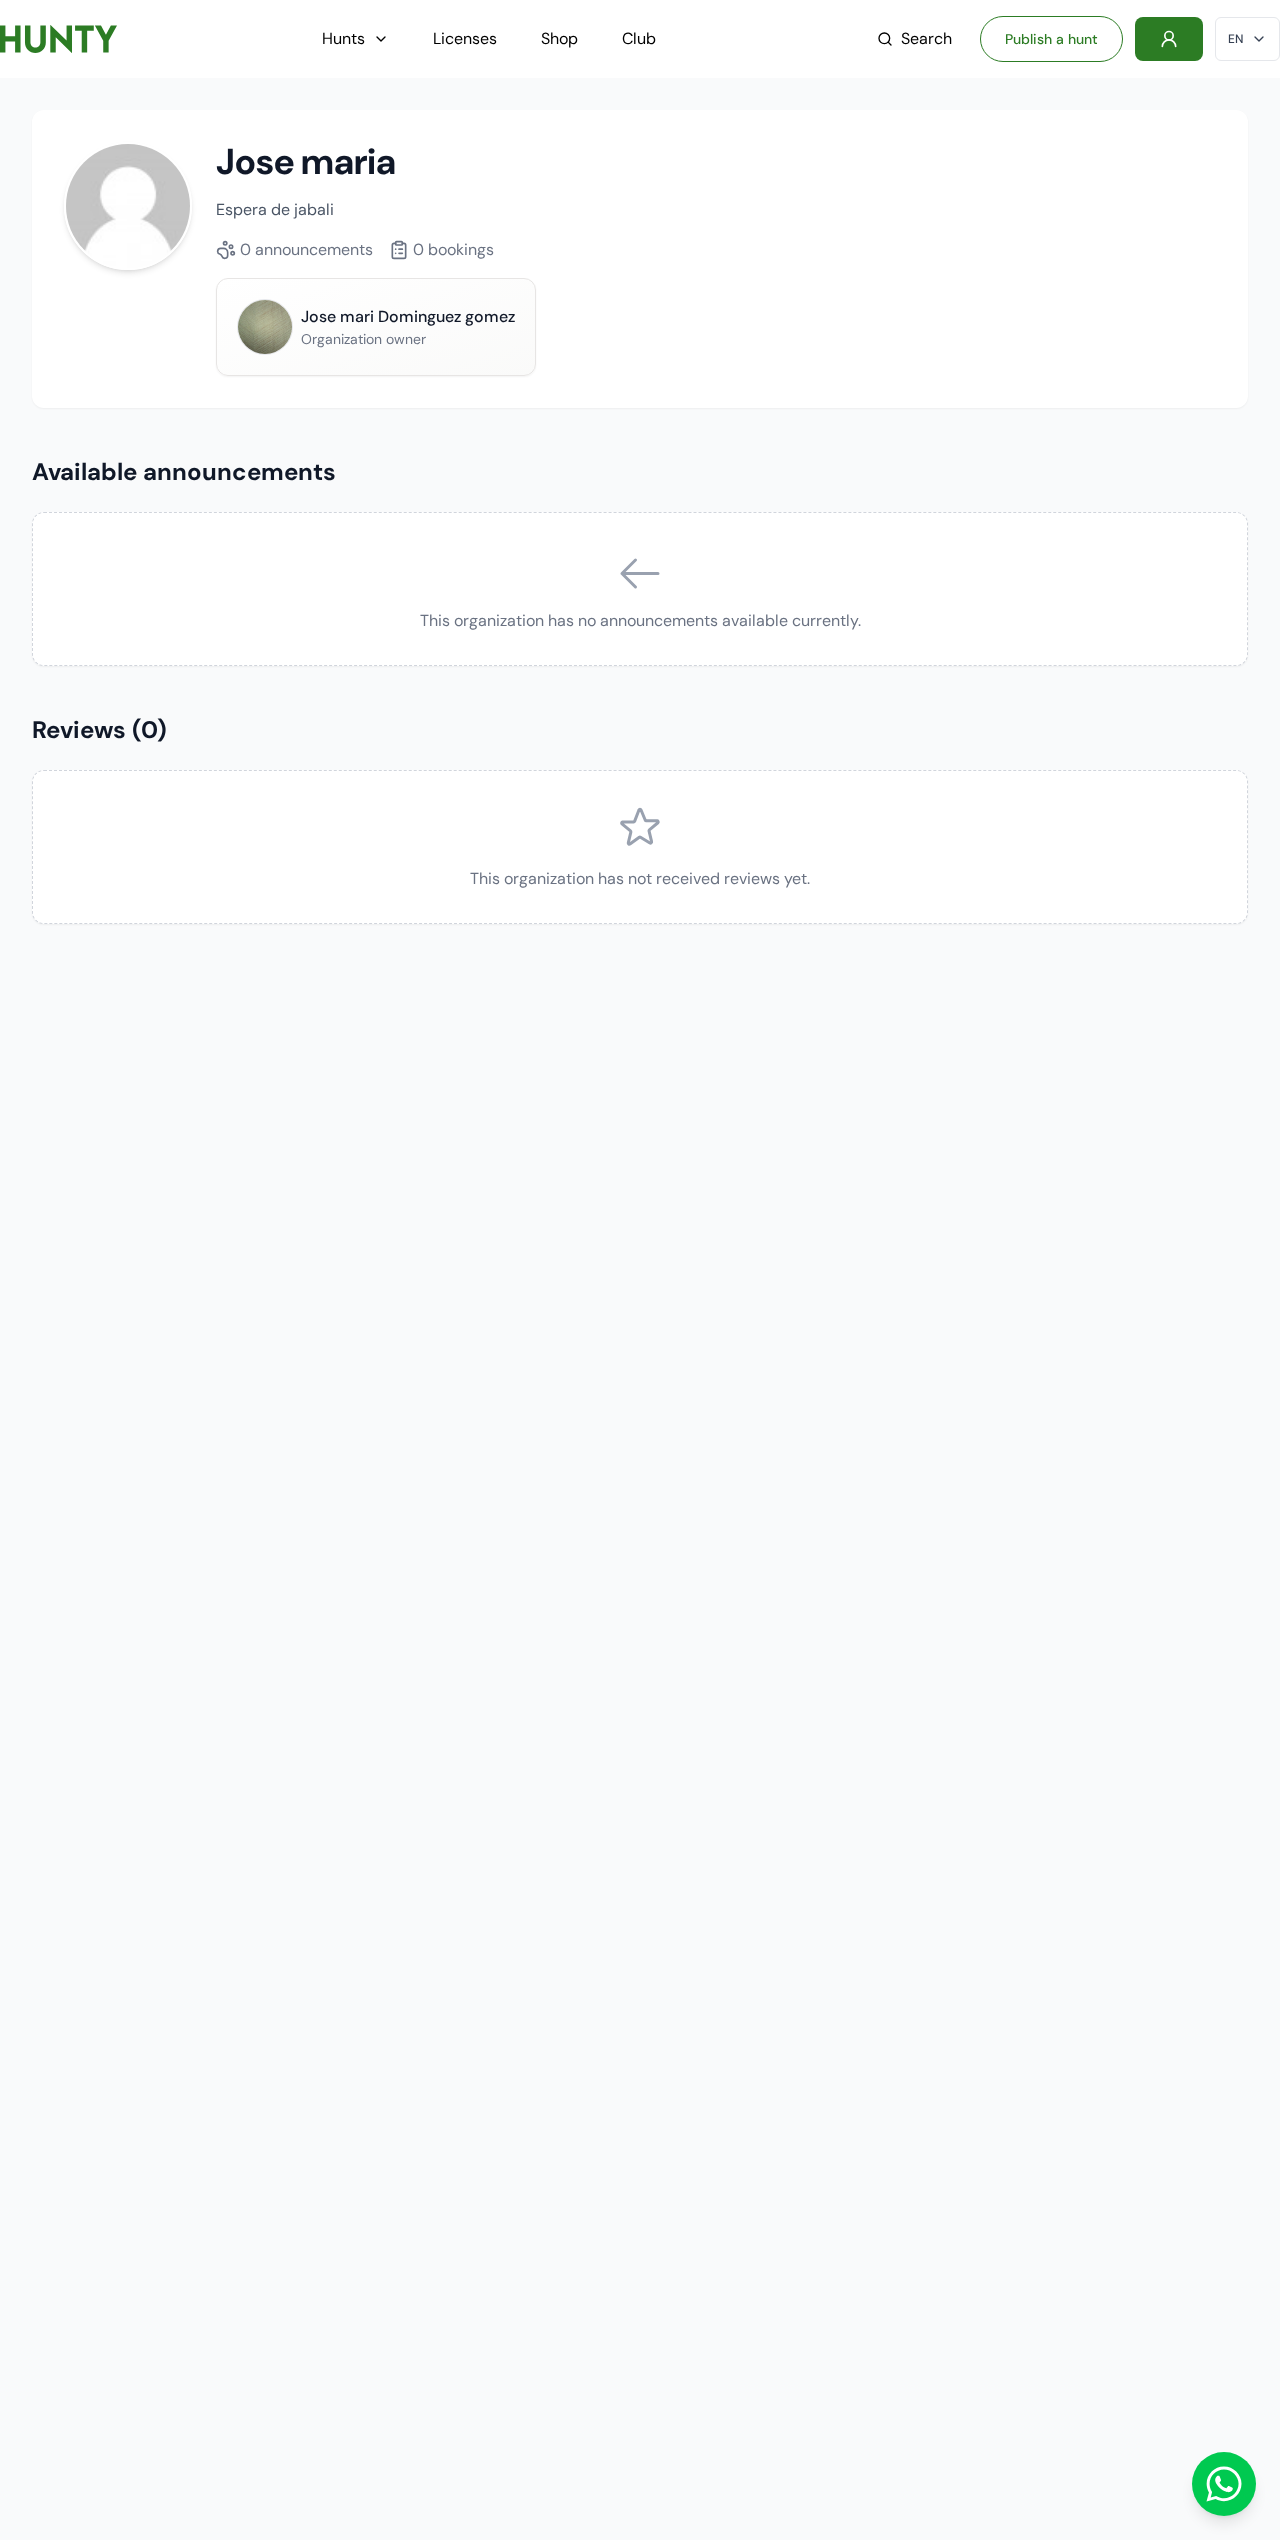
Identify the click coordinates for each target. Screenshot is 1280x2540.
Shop (559, 38)
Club (639, 38)
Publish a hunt (1051, 39)
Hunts (343, 38)
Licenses (465, 38)
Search (926, 38)
